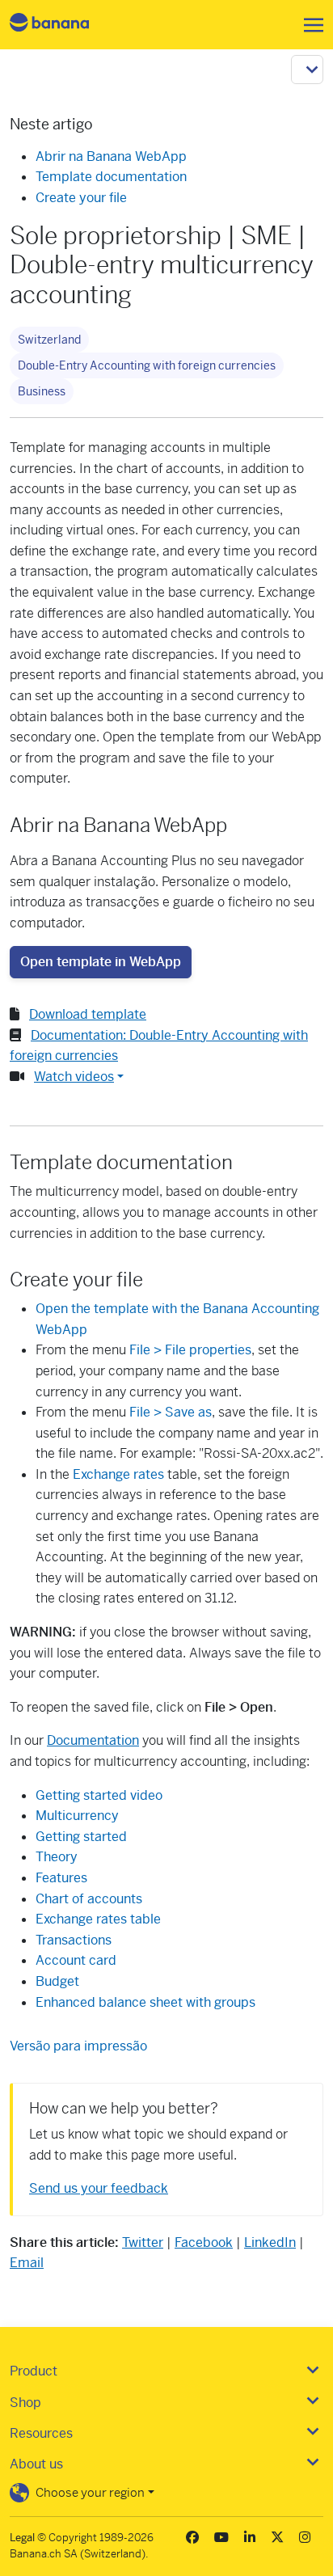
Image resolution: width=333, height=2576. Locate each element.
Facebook (204, 2242)
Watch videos (74, 1077)
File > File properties (190, 1350)
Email (27, 2263)
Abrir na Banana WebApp (111, 156)
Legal (22, 2538)
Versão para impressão (78, 2046)
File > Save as (171, 1412)
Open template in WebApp (101, 962)
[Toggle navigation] (309, 25)
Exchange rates (118, 1474)
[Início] (63, 25)
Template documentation (111, 177)
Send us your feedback (99, 2188)
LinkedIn (270, 2242)
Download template (88, 1014)
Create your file (81, 198)
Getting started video (99, 1795)
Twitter (143, 2242)
